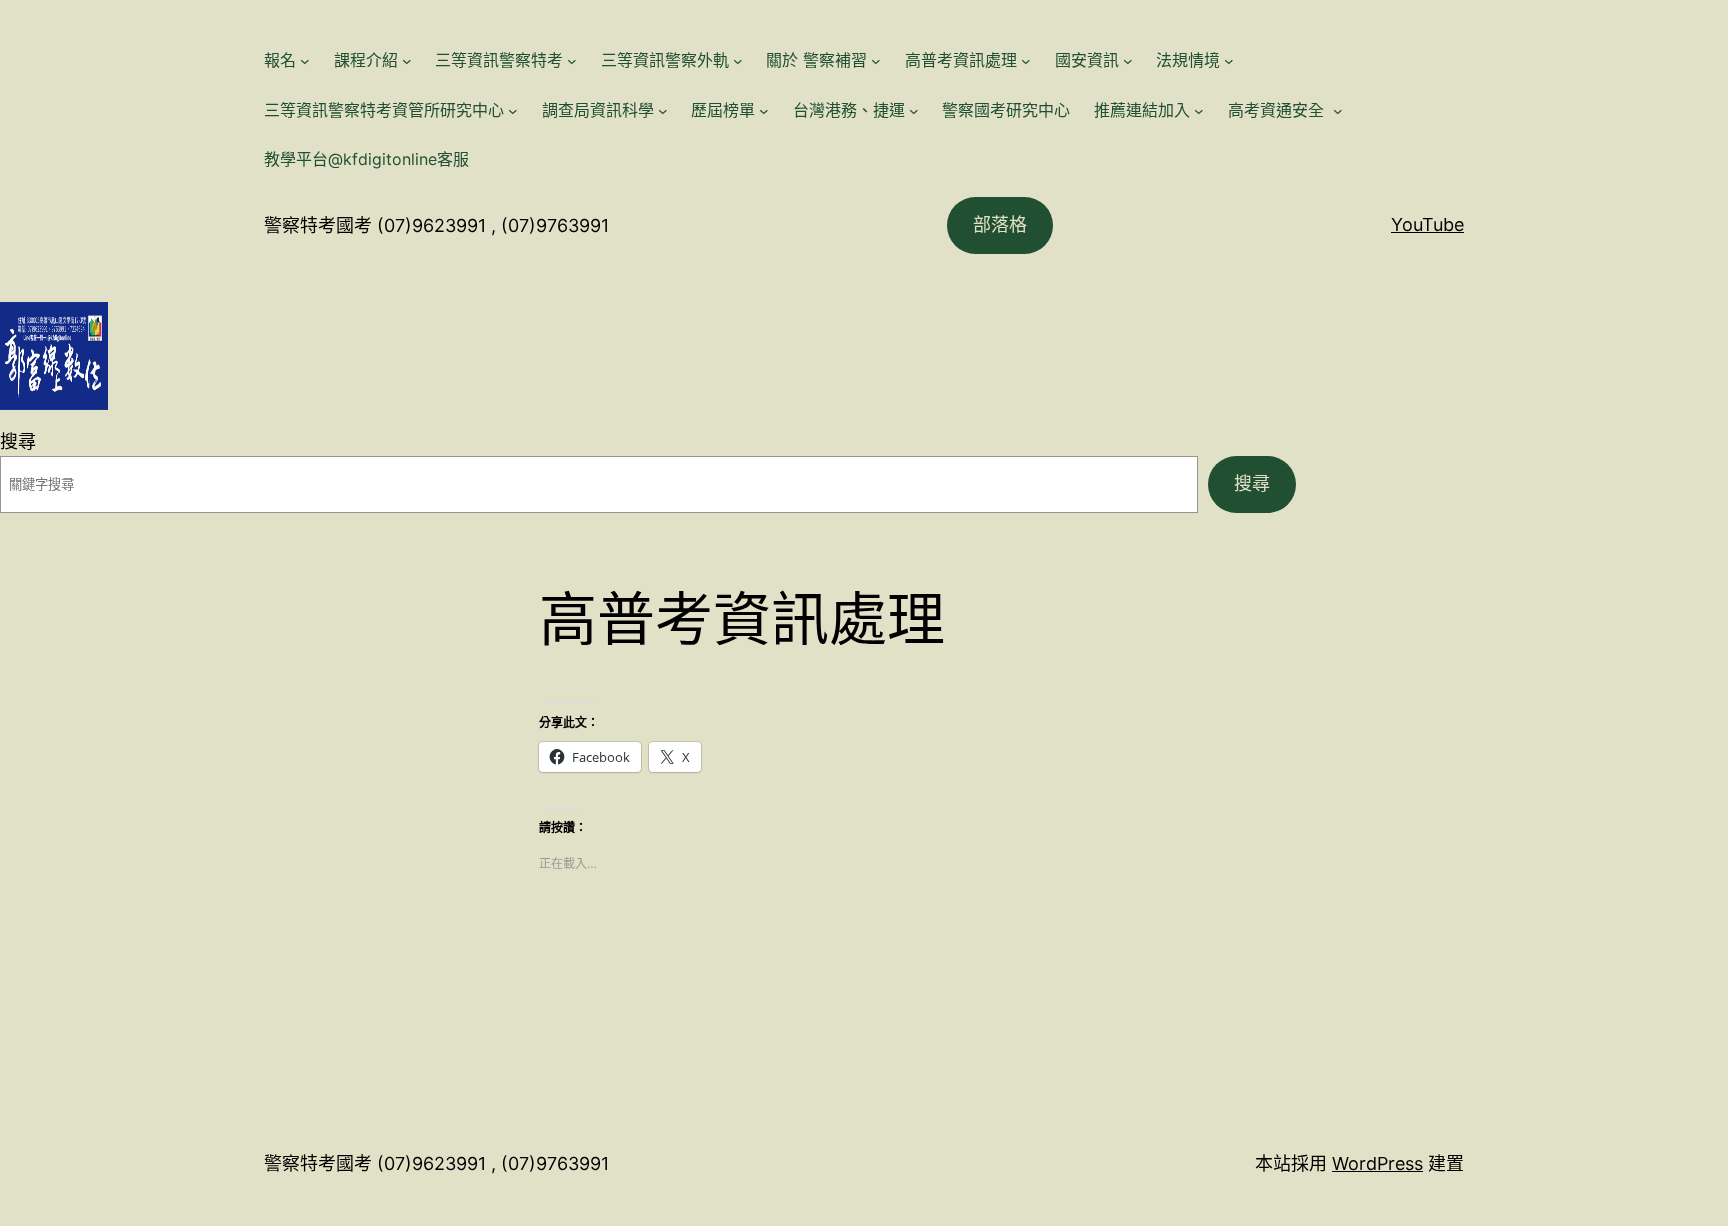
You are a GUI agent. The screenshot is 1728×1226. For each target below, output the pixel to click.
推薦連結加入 (1142, 110)
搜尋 (18, 441)
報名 (280, 60)
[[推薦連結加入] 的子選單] (1199, 111)
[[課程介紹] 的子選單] (407, 61)
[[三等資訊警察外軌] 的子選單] (738, 61)
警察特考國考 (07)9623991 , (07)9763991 (436, 225)
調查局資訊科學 (598, 110)
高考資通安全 (1278, 110)
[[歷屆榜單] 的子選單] (764, 111)
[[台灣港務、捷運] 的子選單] (914, 111)
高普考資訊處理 (961, 60)
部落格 (1000, 224)
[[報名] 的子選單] (305, 61)
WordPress (1377, 1163)
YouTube (1427, 224)
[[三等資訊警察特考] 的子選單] (572, 61)
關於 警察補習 (816, 60)
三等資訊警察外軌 (665, 60)
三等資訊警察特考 (499, 60)
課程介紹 (366, 60)
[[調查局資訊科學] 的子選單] (663, 111)
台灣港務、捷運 (849, 110)
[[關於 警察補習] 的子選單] (876, 61)
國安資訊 (1087, 60)
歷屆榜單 (723, 110)
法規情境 (1188, 60)
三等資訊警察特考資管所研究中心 (384, 110)
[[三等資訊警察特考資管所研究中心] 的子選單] (513, 111)
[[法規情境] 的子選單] (1229, 61)
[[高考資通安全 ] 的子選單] (1338, 111)
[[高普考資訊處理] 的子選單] (1026, 61)
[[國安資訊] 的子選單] (1128, 61)
